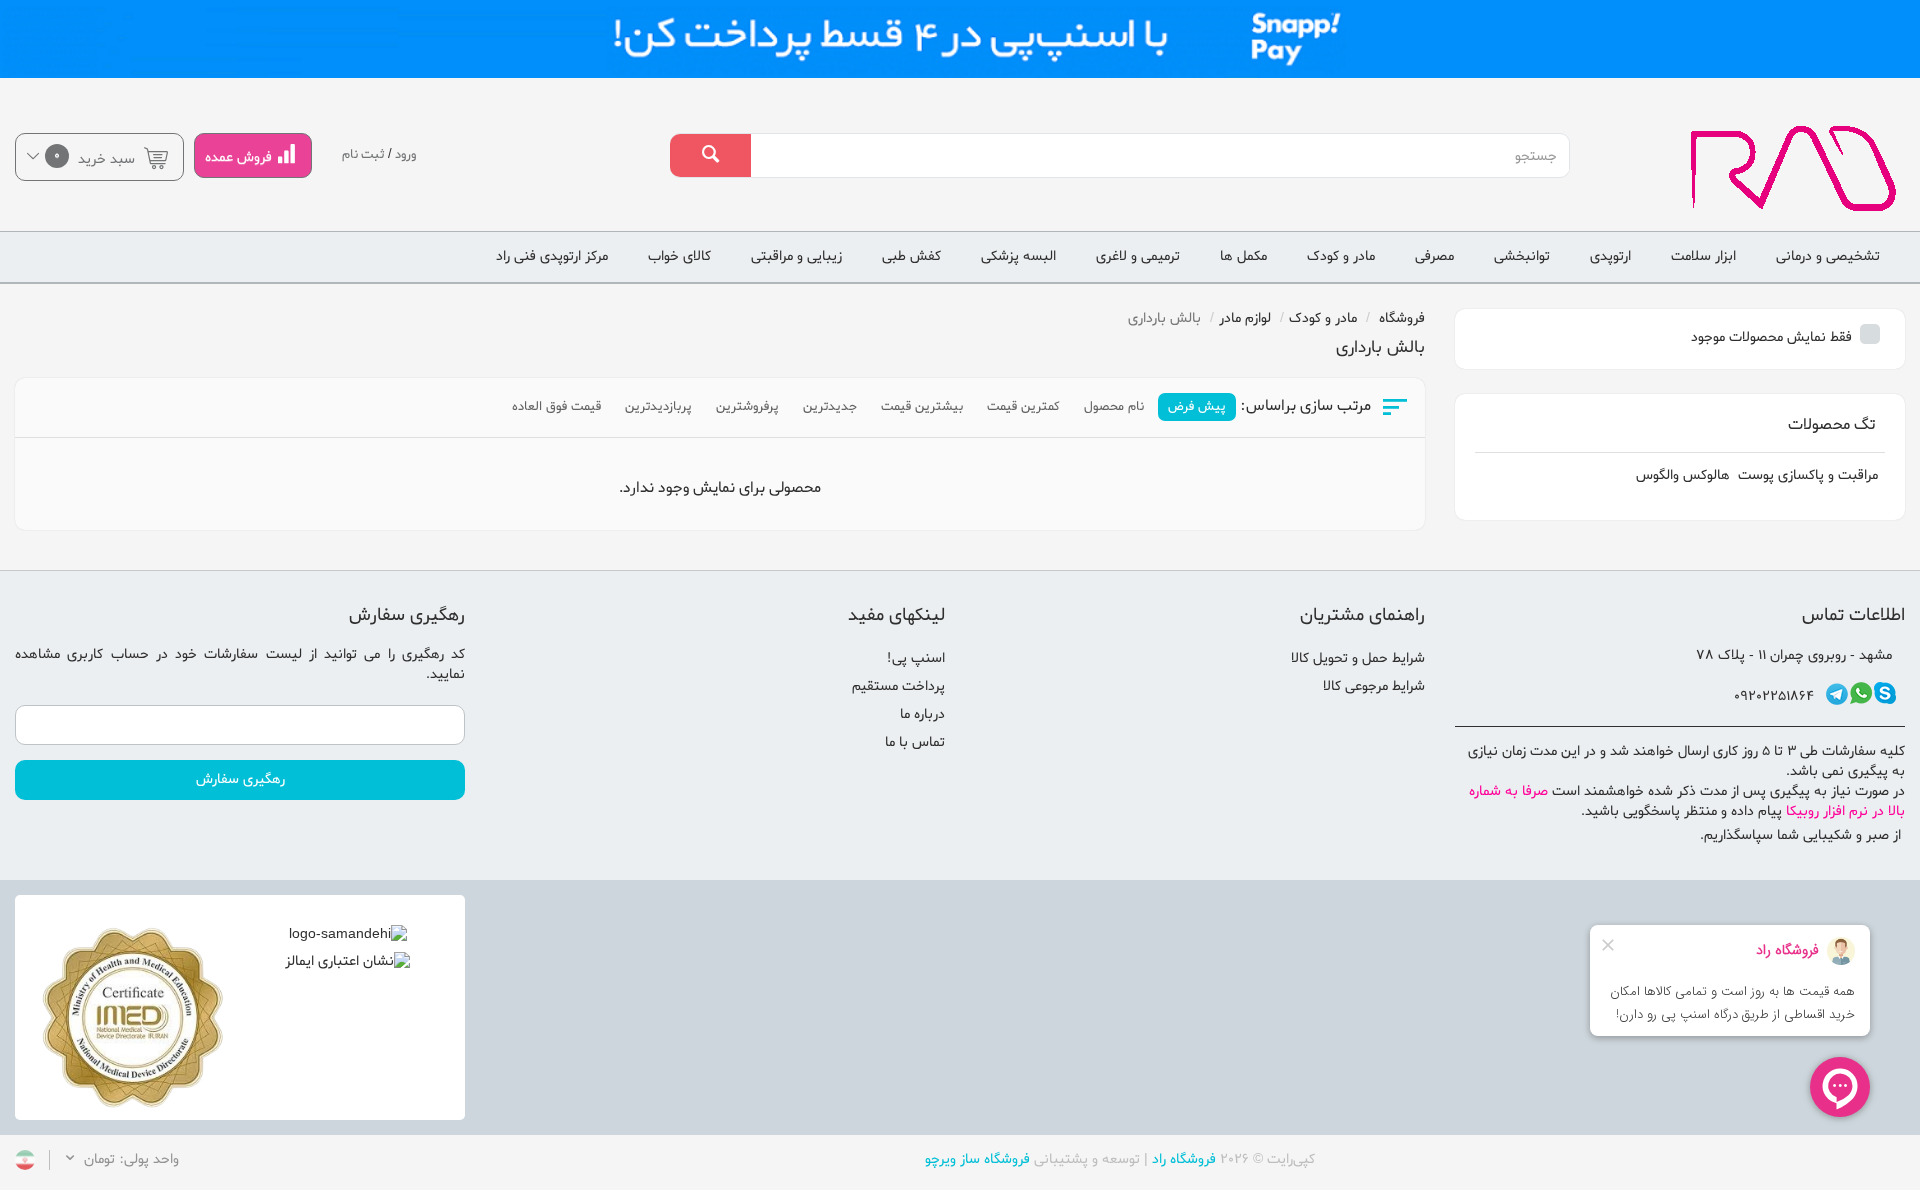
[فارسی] (25, 1163)
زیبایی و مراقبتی (796, 256)
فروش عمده (238, 157)
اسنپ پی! (915, 658)
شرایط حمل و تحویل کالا (1358, 658)
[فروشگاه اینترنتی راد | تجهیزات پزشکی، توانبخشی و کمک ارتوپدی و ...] (1760, 168)
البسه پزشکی (1018, 256)
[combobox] (1159, 156)
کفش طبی (911, 256)
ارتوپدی (1610, 256)
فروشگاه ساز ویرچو (977, 1159)
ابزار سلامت (1703, 256)
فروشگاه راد (1184, 1159)
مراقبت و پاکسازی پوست (1808, 475)
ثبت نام (363, 154)
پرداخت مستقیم (898, 686)
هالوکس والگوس (1683, 475)
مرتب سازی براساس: (1305, 406)
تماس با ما (915, 742)
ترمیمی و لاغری (1138, 256)
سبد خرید (96, 157)
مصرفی (1434, 256)
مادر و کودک (1341, 256)
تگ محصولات (1831, 425)
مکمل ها (1243, 256)
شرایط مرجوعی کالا (1374, 686)
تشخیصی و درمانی (1828, 256)
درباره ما (922, 714)
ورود (405, 154)
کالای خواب (679, 256)
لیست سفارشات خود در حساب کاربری (184, 654)
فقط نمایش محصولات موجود (1773, 337)
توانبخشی (1522, 256)
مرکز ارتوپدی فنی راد (552, 256)
